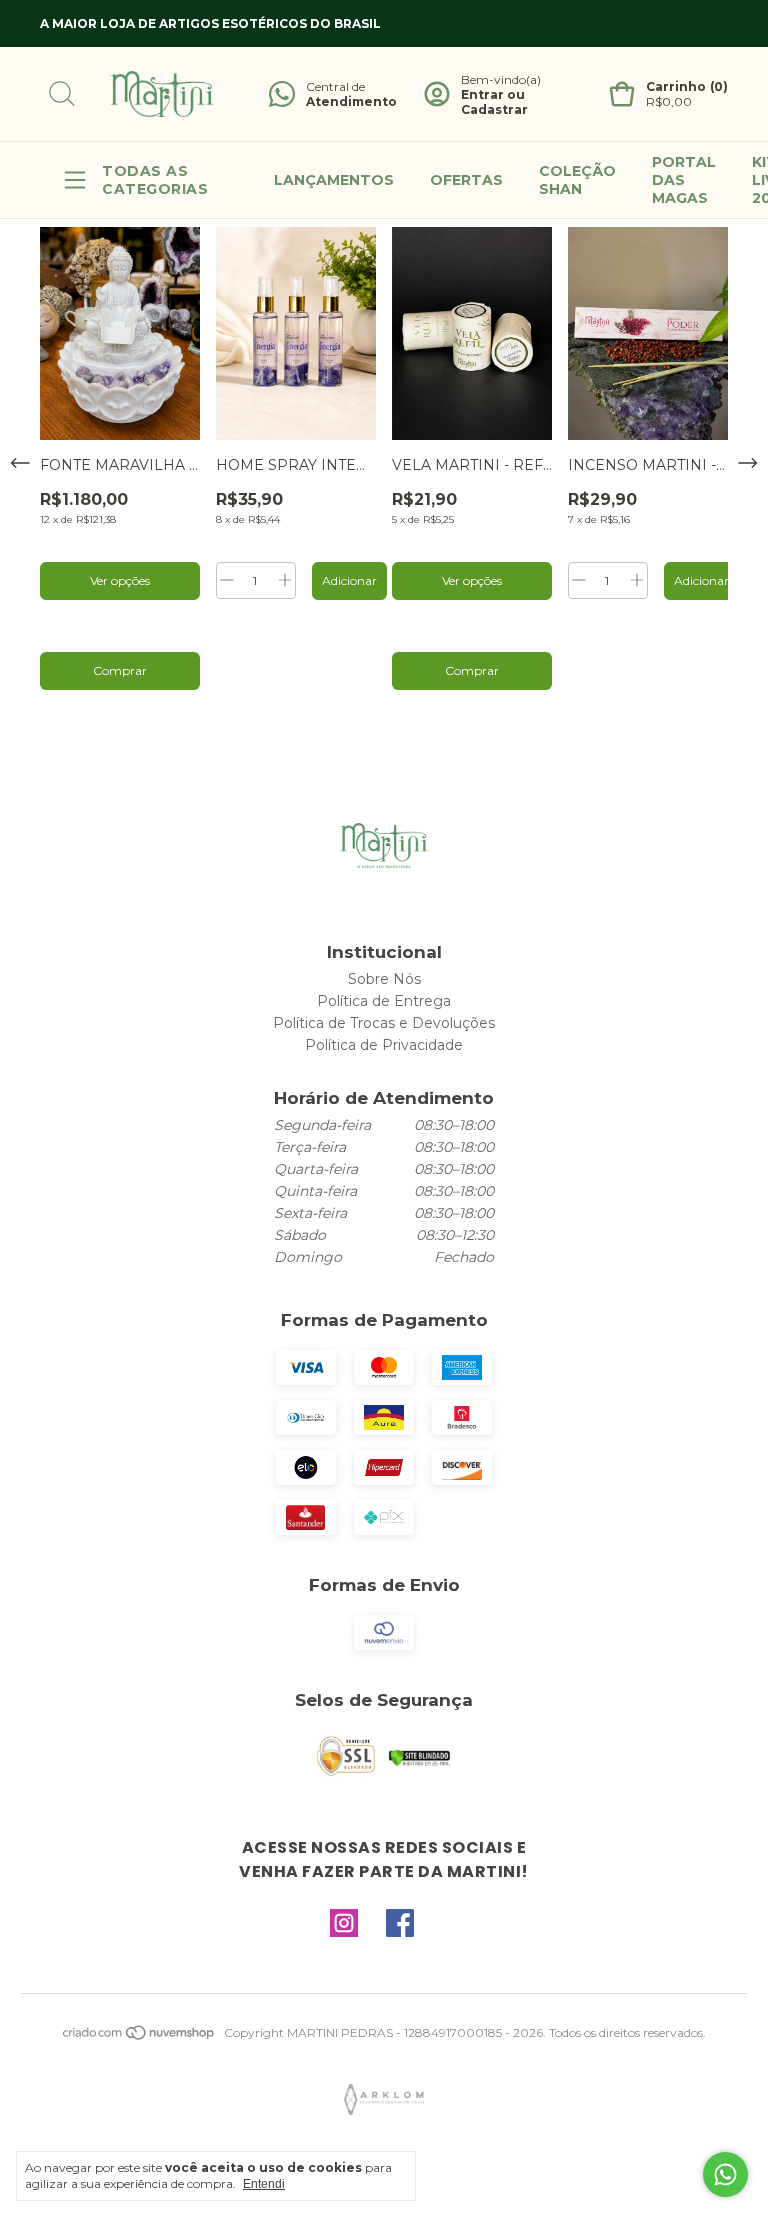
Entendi (264, 2184)
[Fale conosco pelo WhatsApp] (725, 2174)
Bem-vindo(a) (501, 79)
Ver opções (120, 580)
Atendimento (351, 101)
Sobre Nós (384, 979)
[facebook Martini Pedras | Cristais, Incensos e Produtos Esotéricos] (400, 1924)
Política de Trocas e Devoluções (384, 1023)
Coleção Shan (577, 180)
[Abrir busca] (62, 94)
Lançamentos (334, 180)
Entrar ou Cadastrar (494, 102)
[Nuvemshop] (139, 2037)
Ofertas (466, 180)
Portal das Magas (684, 180)
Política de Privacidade (384, 1045)
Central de (335, 86)
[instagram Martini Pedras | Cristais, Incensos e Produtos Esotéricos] (344, 1924)
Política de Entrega (384, 1001)
